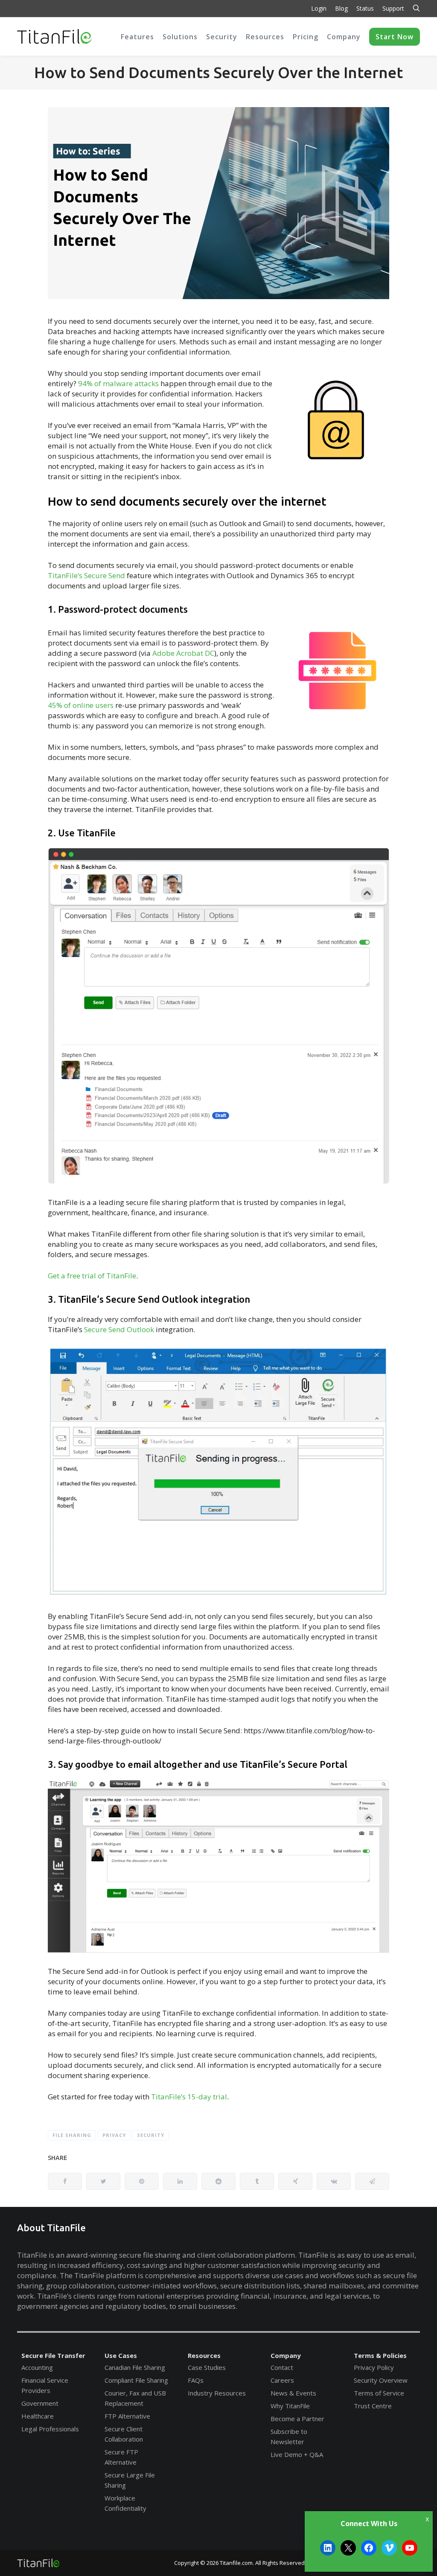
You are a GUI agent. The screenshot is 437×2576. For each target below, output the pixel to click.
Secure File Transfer (53, 2355)
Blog (341, 8)
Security (151, 2135)
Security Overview (381, 2380)
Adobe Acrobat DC (183, 653)
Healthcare (38, 2416)
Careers (282, 2380)
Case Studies (207, 2367)
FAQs (196, 2380)
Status (365, 8)
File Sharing (72, 2135)
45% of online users (81, 705)
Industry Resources (217, 2393)
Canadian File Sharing (135, 2367)
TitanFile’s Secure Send (86, 575)
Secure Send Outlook (118, 1329)
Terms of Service (379, 2393)
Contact (282, 2367)
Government (40, 2403)
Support (393, 8)
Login (319, 8)
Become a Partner (297, 2419)
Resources (204, 2355)
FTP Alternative (127, 2416)
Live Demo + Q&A (297, 2454)
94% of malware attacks (118, 383)
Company (286, 2355)
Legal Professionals (50, 2429)
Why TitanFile (290, 2406)
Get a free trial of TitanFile (92, 1276)
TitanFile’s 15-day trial (189, 2097)
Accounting (37, 2367)
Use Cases (121, 2355)
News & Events (293, 2393)
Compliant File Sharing (136, 2380)
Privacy (114, 2135)
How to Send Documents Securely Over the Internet (218, 72)
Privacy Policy (374, 2367)
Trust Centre (373, 2406)
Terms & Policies (380, 2355)
